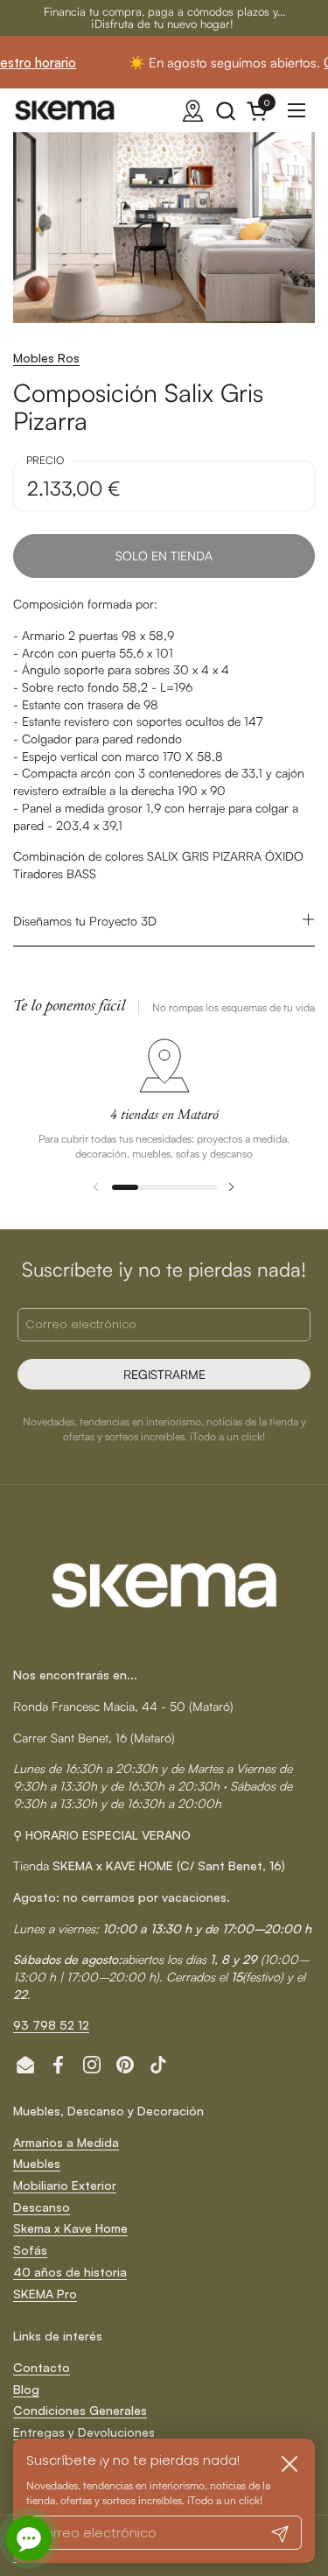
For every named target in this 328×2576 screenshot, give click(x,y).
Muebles (37, 2163)
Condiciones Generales (80, 2410)
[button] (225, 111)
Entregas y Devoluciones (84, 2432)
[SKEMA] (66, 110)
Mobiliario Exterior (65, 2185)
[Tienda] (193, 111)
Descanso (42, 2207)
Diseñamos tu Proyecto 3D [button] (85, 921)
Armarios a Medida (66, 2142)
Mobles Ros (46, 358)
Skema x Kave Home (70, 2228)
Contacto (42, 2367)
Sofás (30, 2250)
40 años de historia (70, 2272)
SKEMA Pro (45, 2294)
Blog (26, 2389)
